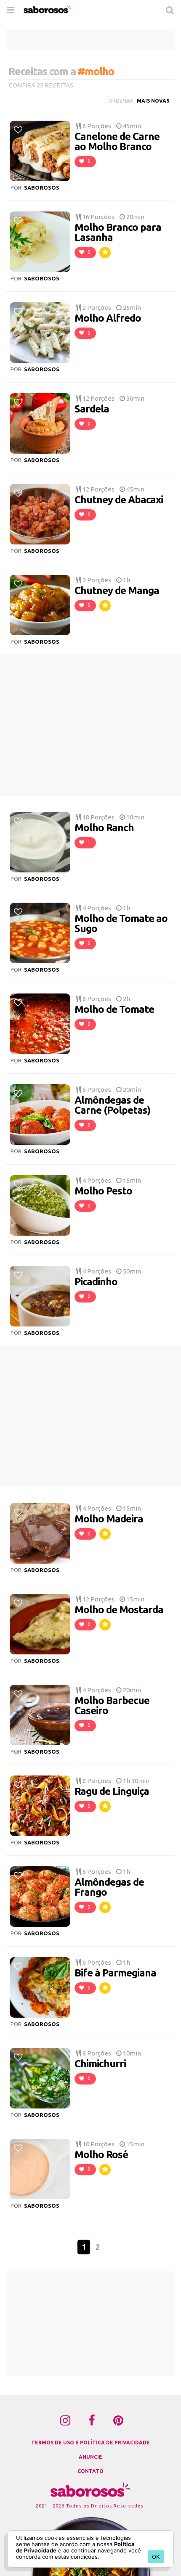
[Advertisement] (90, 40)
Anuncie (90, 2457)
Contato (90, 2471)
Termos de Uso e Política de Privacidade (90, 2443)
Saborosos (42, 188)
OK (156, 2557)
